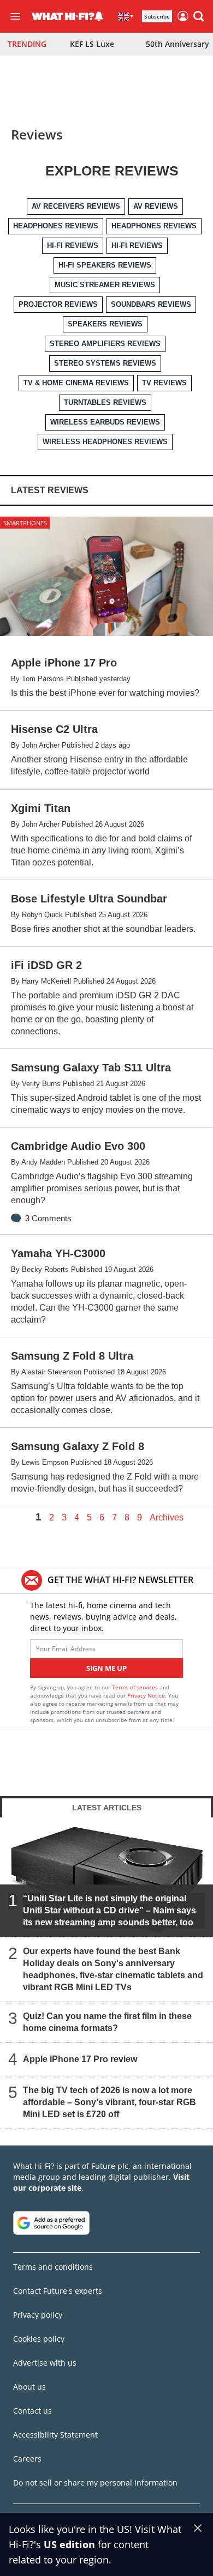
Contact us (32, 2411)
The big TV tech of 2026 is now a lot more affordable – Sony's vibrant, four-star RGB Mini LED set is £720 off (110, 2102)
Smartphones (25, 523)
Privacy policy (38, 2315)
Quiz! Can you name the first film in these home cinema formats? (107, 2022)
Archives (167, 1518)
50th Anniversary (177, 44)
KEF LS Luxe (92, 44)
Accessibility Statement (55, 2435)
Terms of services (136, 1687)
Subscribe (157, 16)
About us (29, 2387)
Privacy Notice (146, 1695)
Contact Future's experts (58, 2291)
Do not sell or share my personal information (95, 2483)
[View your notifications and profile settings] (99, 16)
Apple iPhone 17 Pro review (80, 2059)
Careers (27, 2459)
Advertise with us (45, 2363)
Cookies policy (39, 2339)
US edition (69, 2544)
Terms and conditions (53, 2267)
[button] (199, 16)
